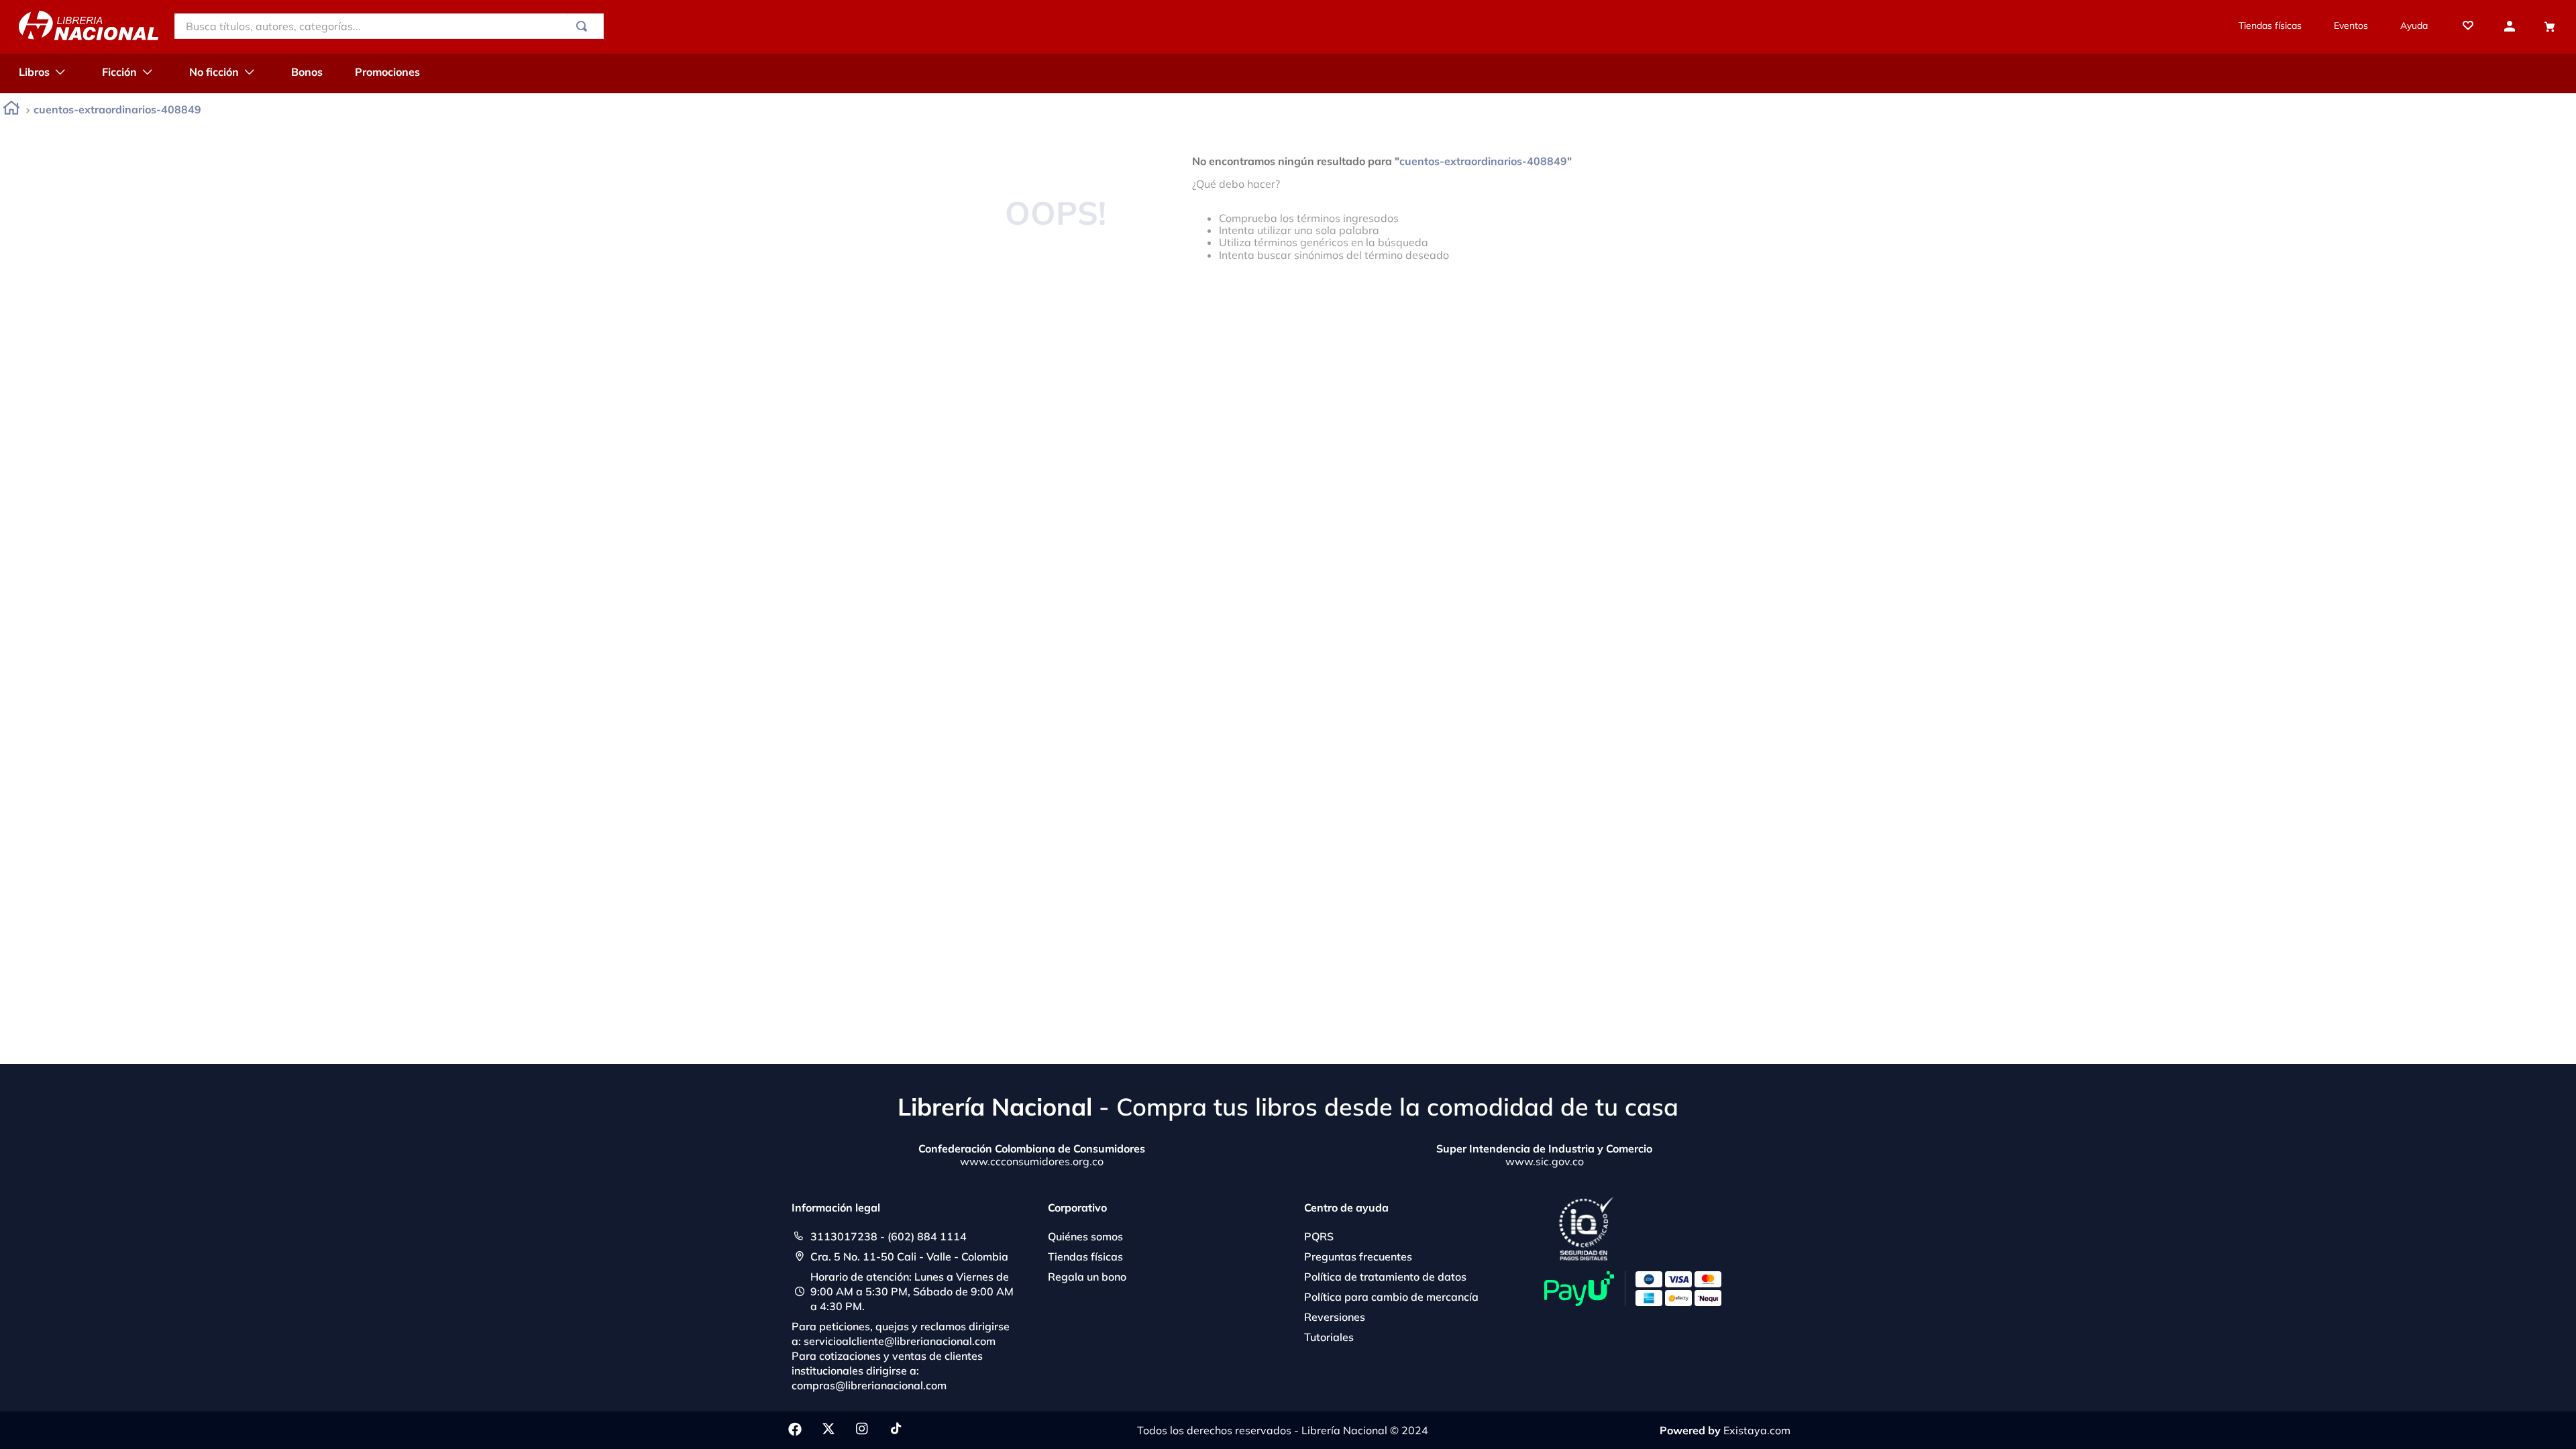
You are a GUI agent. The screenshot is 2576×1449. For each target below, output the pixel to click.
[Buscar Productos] (584, 26)
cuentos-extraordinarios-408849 (117, 109)
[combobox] (389, 26)
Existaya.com (1757, 1430)
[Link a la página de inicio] (11, 110)
